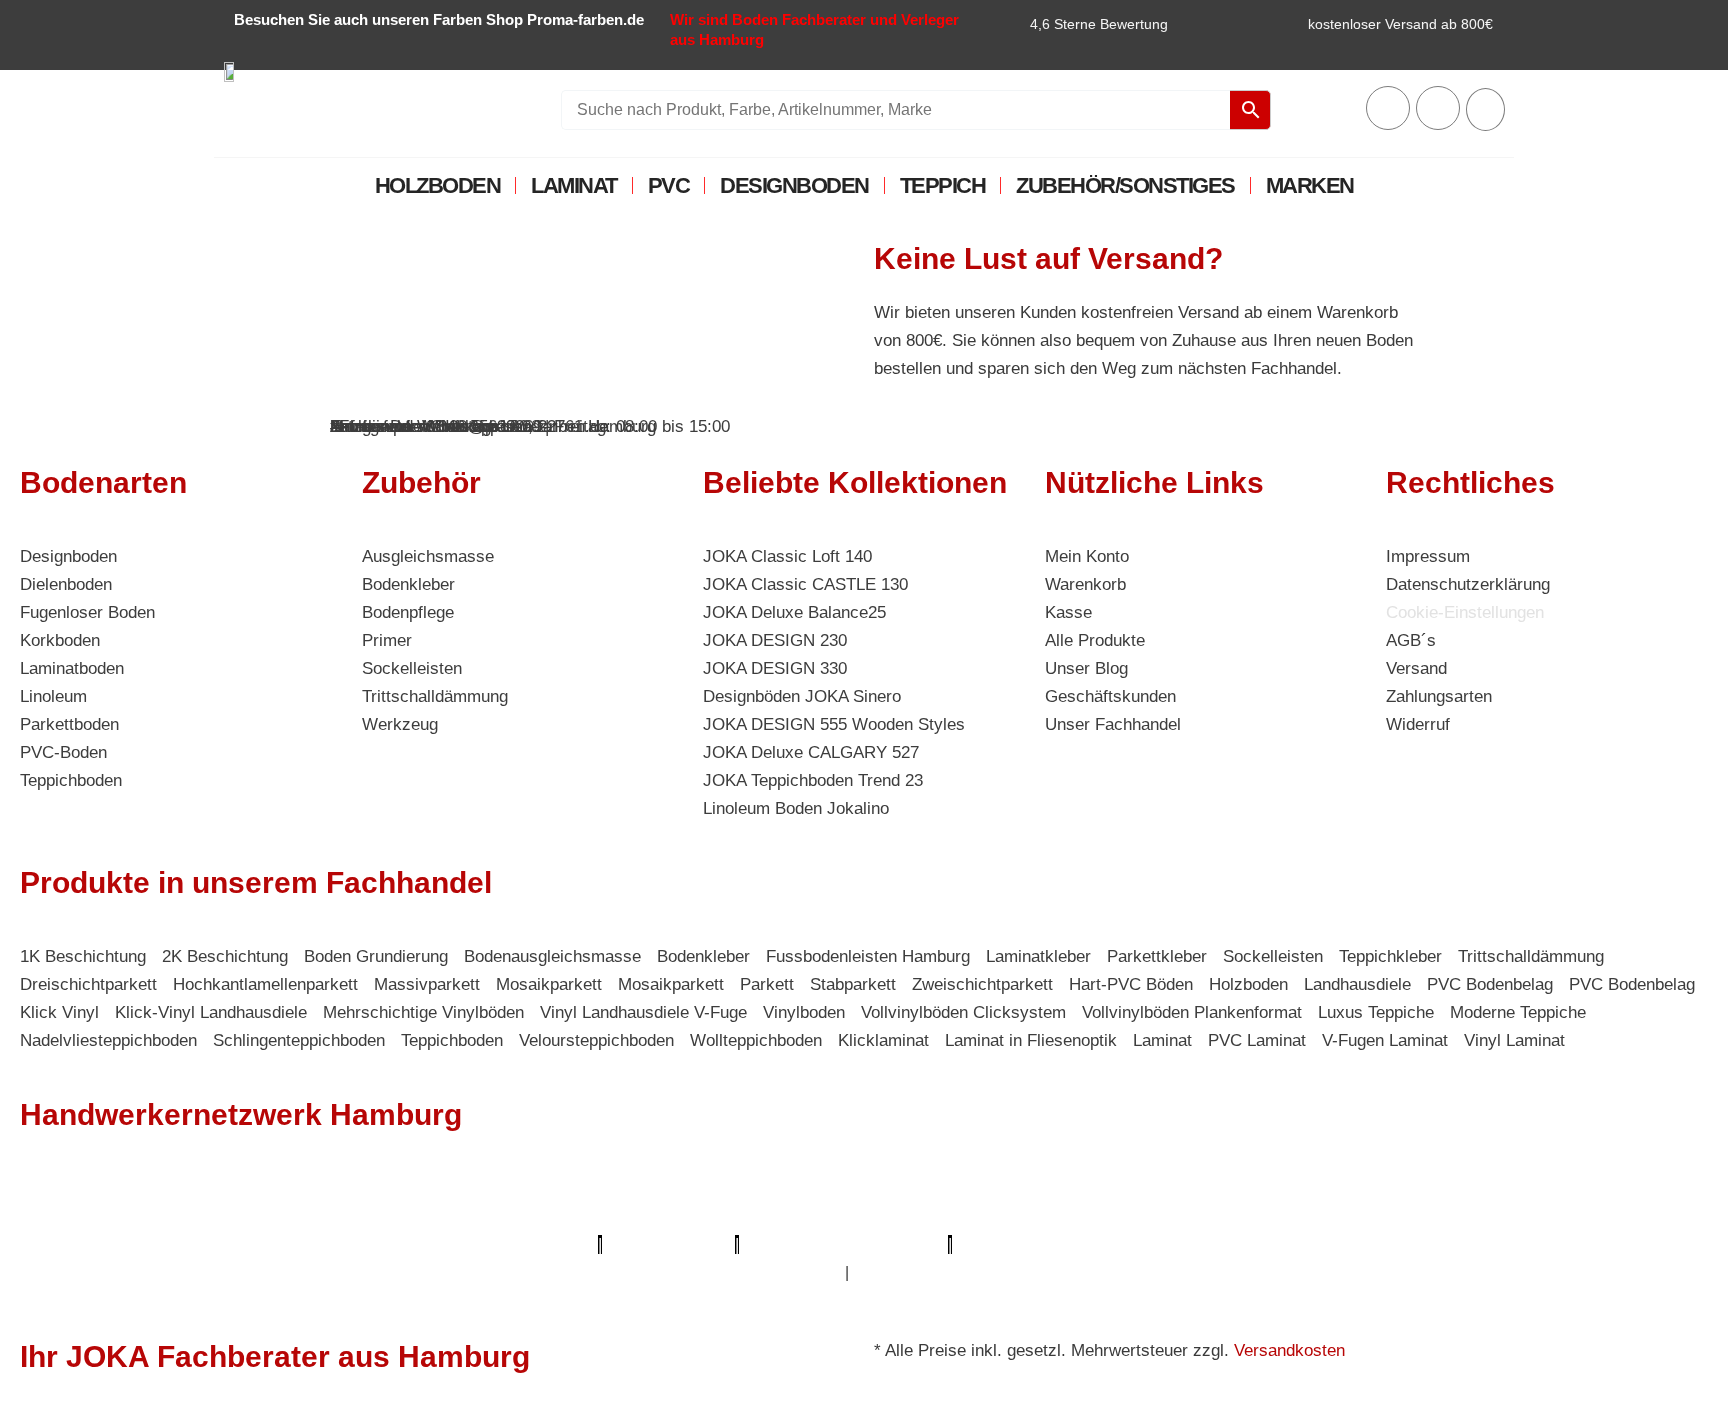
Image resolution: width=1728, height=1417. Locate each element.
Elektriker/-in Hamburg (1097, 1188)
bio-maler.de (1121, 1244)
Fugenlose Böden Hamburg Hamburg (1033, 1216)
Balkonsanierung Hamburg (418, 1272)
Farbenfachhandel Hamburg (327, 1216)
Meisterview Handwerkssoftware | (266, 1244)
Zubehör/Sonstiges (1125, 185)
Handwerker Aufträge (227, 1272)
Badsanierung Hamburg (1430, 1216)
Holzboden (438, 185)
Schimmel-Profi (77, 1272)
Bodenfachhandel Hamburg (545, 1216)
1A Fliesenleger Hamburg (1498, 1188)
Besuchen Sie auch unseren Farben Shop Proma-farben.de (439, 19)
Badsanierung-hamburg (1579, 1244)
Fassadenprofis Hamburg (116, 1216)
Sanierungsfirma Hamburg (1293, 1188)
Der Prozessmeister (1604, 1216)
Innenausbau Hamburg (756, 1272)
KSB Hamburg (75, 1244)
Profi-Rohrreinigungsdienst (843, 1244)
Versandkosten (1289, 1350)
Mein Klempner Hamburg (281, 1188)
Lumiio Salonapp (668, 1244)
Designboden (794, 185)
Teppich (943, 185)
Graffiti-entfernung (590, 1272)
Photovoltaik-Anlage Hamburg (770, 1216)
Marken (1310, 185)
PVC (669, 185)
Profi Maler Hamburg (97, 1188)
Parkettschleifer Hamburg (490, 1244)
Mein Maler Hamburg (673, 1188)
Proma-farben (1013, 1244)
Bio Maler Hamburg (1256, 1216)
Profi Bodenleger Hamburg (482, 1188)
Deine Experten (1421, 1244)
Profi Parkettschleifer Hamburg (880, 1188)
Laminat (574, 185)
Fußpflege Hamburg (924, 1272)
